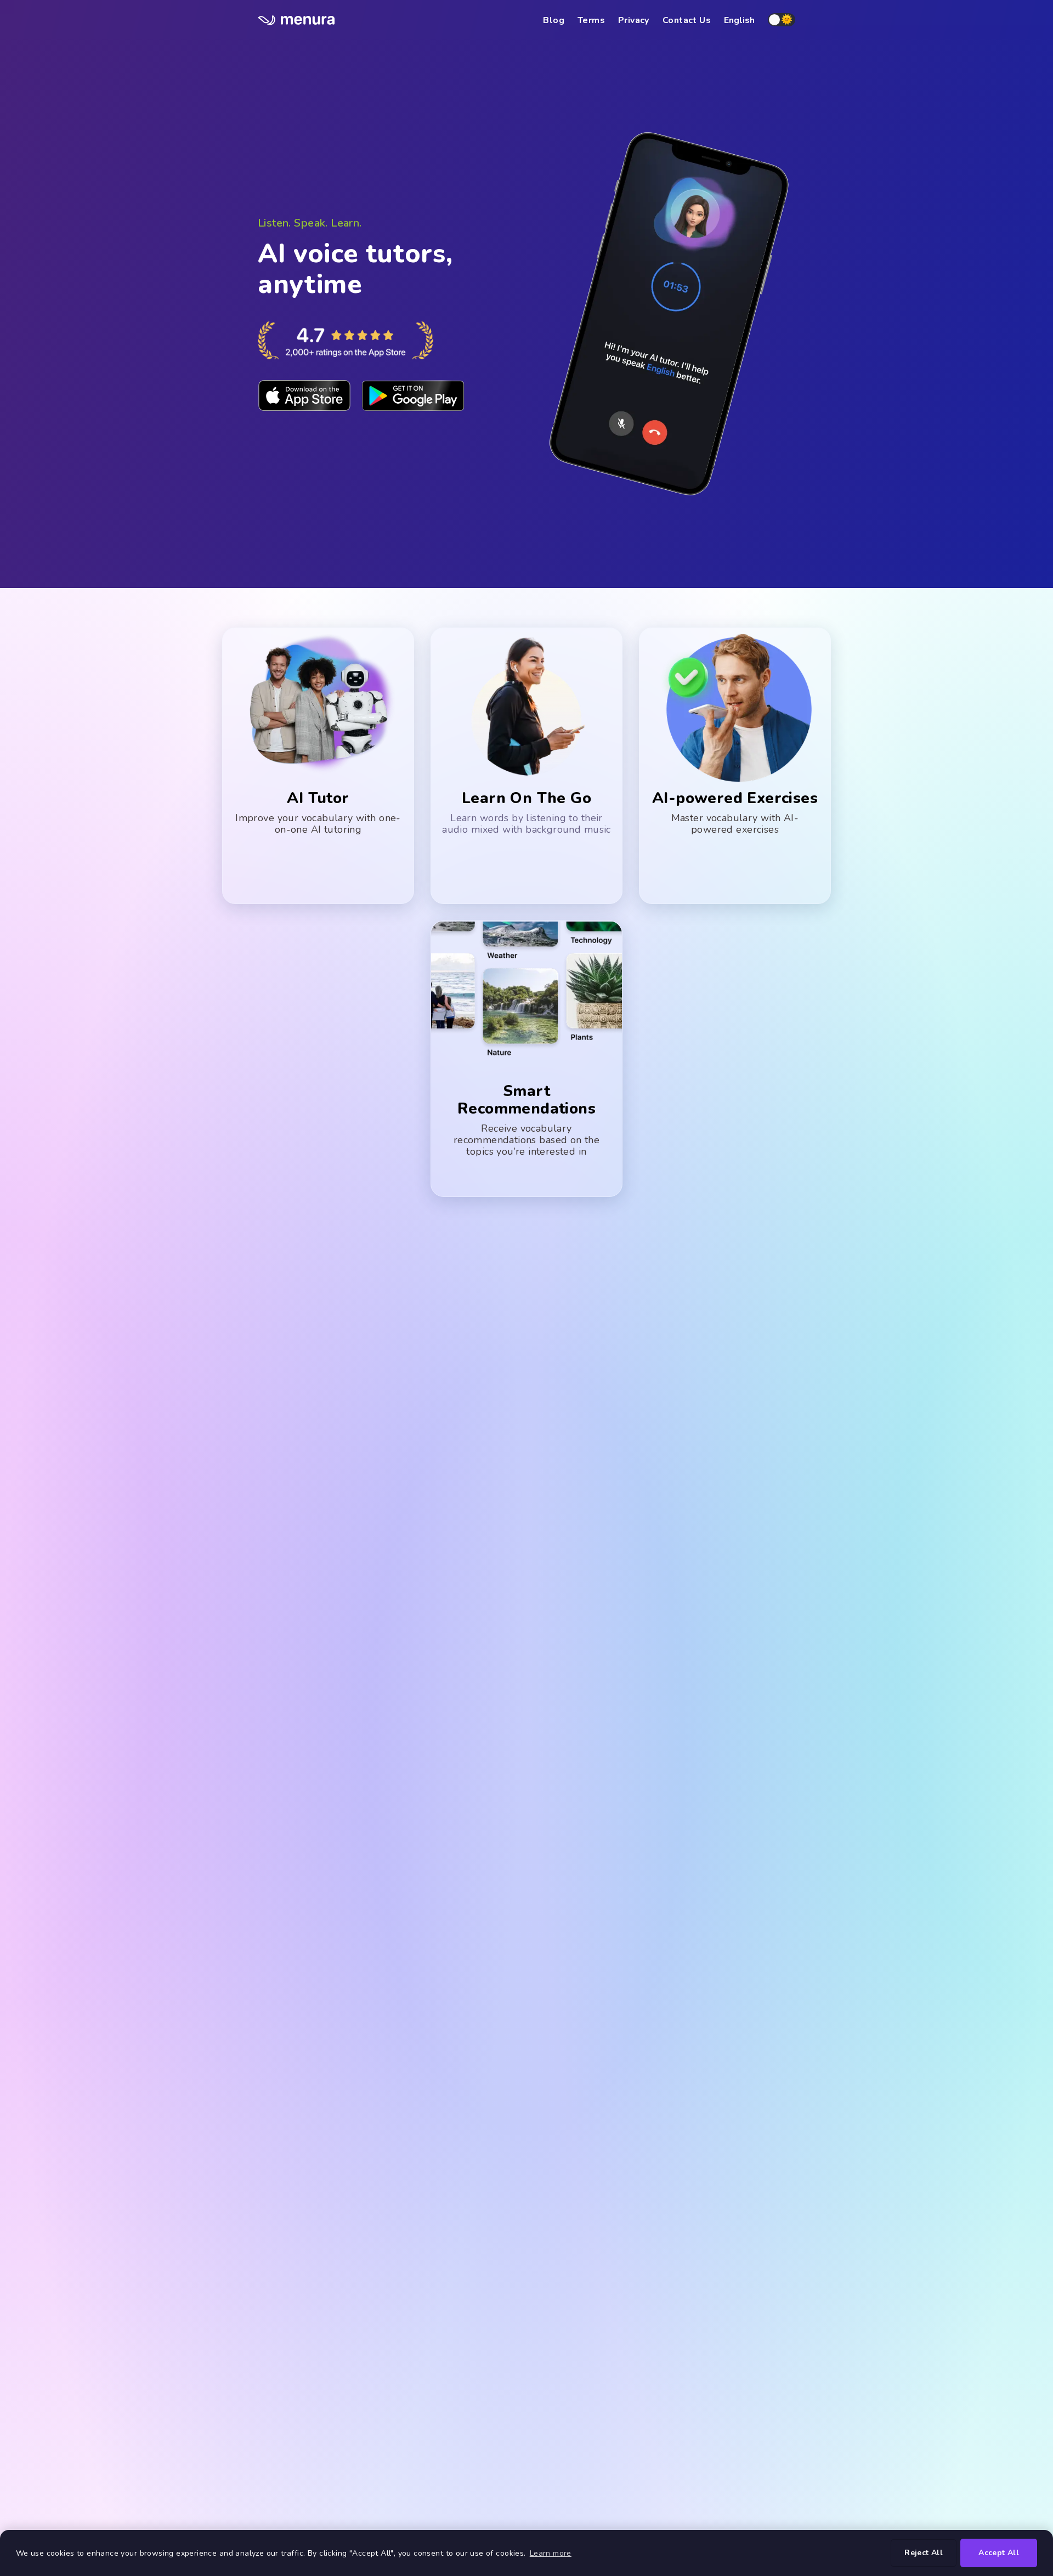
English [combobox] (739, 20)
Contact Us (687, 20)
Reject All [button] (924, 2553)
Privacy (634, 20)
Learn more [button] (551, 2553)
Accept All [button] (999, 2553)
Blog (554, 20)
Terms (591, 20)
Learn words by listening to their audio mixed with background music (526, 824)
